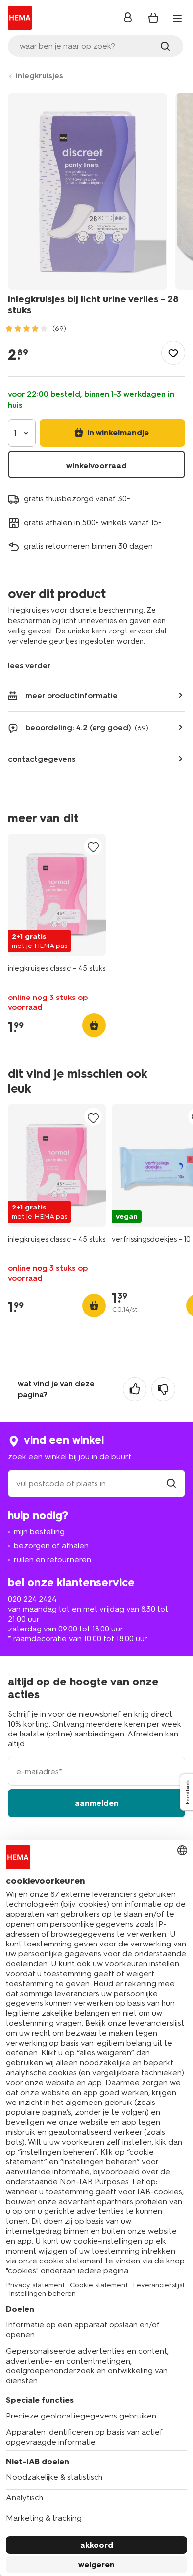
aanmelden (97, 1803)
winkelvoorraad (96, 465)
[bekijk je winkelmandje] (153, 18)
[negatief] (163, 1389)
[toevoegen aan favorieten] (173, 353)
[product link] (57, 895)
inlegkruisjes (40, 76)
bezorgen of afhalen (51, 1546)
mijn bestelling (39, 1532)
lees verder (29, 665)
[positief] (135, 1389)
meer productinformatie (72, 696)
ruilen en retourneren (52, 1559)
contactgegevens (42, 759)
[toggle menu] (177, 19)
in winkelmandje (117, 433)
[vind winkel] (171, 1484)
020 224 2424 (32, 1599)
